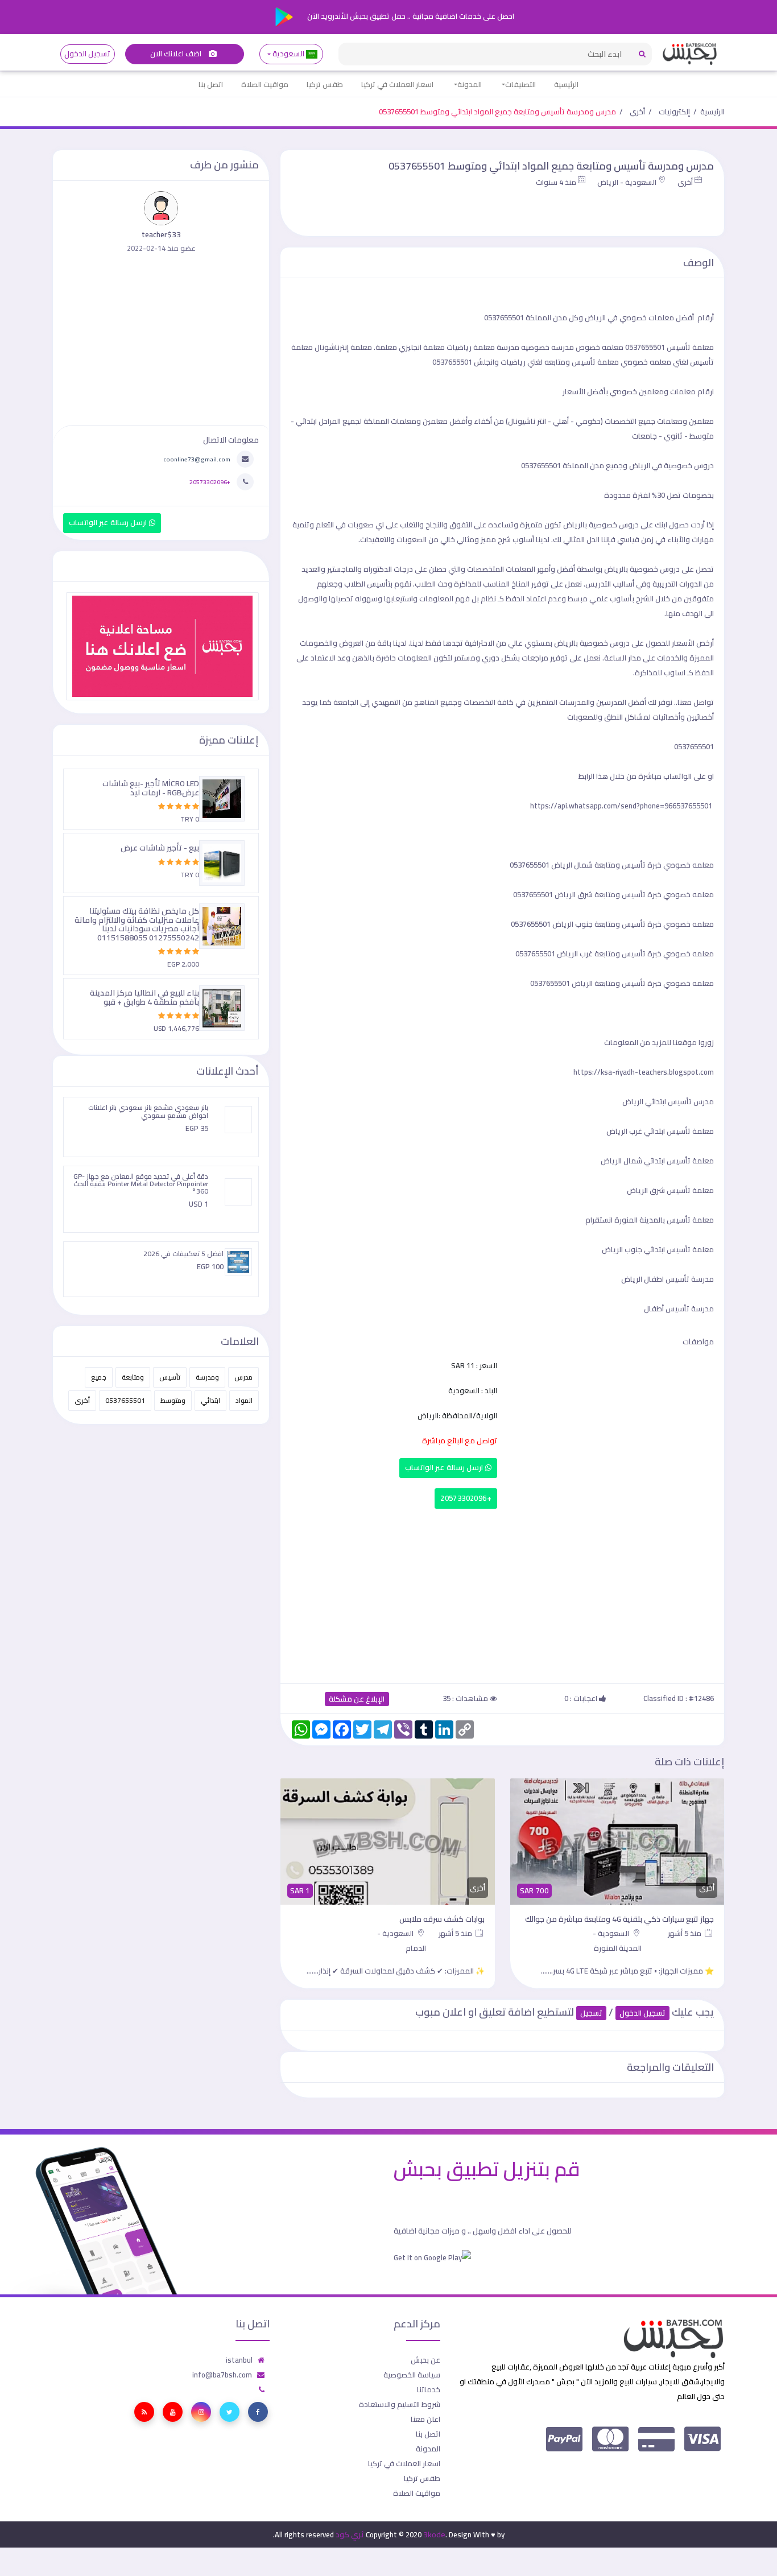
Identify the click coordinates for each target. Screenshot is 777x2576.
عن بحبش (425, 2360)
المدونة (470, 84)
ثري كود (350, 2534)
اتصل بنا (211, 84)
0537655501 (125, 1400)
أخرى (637, 112)
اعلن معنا (425, 2419)
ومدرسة (207, 1377)
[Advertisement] (502, 1594)
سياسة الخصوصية (412, 2375)
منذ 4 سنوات (556, 182)
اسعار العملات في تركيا (397, 84)
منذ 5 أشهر (685, 1933)
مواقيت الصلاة (265, 84)
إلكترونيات (674, 112)
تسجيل (591, 2013)
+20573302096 (466, 1498)
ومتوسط (173, 1400)
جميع (99, 1377)
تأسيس (170, 1377)
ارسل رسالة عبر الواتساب (445, 1467)
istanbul (239, 2360)
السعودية (289, 54)
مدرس (243, 1377)
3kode (434, 2534)
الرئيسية (566, 84)
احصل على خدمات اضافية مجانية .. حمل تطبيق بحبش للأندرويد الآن (410, 16)
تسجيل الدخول (87, 54)
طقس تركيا (325, 84)
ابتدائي (210, 1400)
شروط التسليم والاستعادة (400, 2404)
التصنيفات (520, 84)
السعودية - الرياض (627, 182)
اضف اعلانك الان (177, 54)
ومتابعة (133, 1377)
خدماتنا (429, 2389)
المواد (244, 1400)
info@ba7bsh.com (222, 2375)
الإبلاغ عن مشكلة (357, 1699)
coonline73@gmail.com (197, 459)
